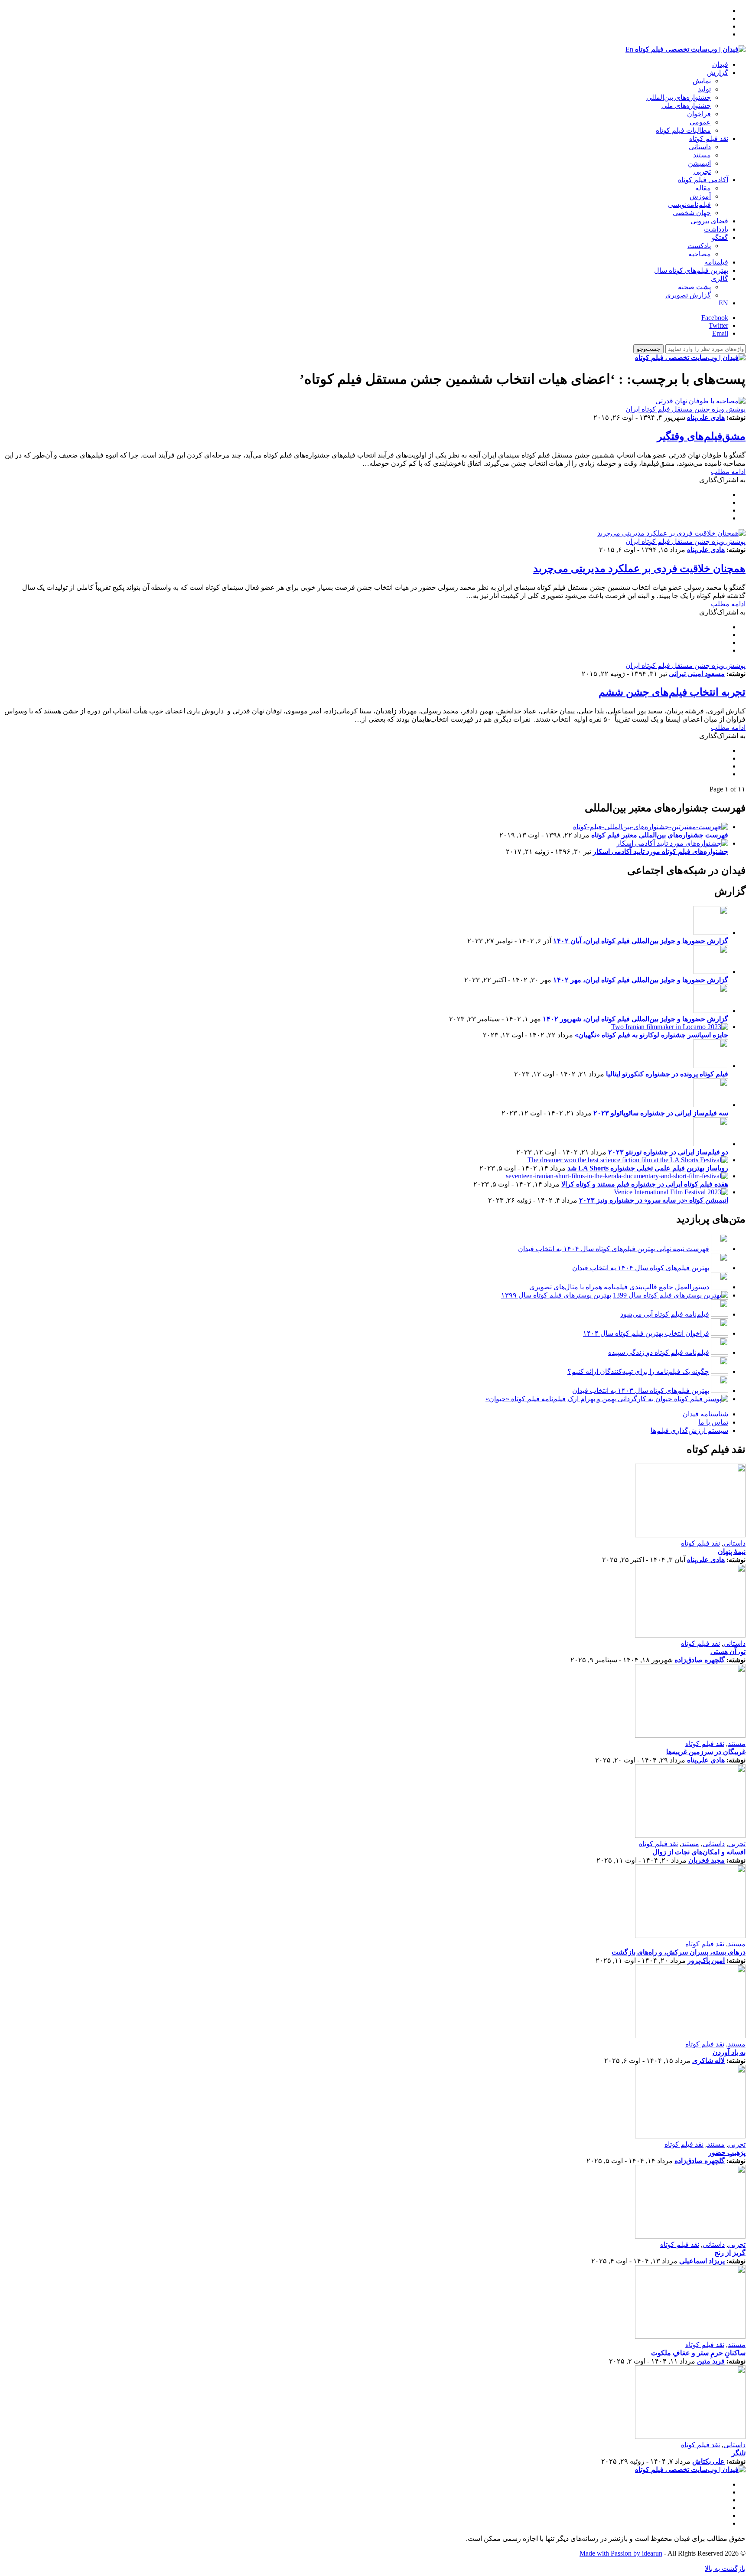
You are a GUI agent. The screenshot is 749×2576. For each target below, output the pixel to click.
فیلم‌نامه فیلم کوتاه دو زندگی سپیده (659, 1352)
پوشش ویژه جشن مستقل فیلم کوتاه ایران (685, 409)
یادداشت (716, 229)
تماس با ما (713, 1422)
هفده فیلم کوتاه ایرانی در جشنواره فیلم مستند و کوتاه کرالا (645, 1184)
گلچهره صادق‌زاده (700, 1660)
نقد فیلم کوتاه (709, 139)
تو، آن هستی (728, 1652)
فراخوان (699, 114)
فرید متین (711, 2361)
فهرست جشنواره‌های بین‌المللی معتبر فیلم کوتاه (660, 835)
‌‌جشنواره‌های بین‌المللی (679, 97)
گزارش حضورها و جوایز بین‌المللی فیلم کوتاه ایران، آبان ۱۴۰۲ (641, 941)
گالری (720, 279)
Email (720, 333)
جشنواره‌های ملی (686, 106)
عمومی (700, 122)
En (629, 49)
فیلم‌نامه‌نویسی (689, 204)
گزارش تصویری (688, 295)
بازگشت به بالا (725, 2568)
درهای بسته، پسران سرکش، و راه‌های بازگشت (679, 1952)
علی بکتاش (708, 2461)
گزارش (718, 73)
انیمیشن (699, 163)
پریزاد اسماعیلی (702, 2261)
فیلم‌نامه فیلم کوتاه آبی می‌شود (665, 1314)
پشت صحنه (694, 287)
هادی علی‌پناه (706, 417)
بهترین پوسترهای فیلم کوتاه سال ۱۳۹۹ (556, 1295)
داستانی (700, 147)
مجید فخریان (707, 1860)
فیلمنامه (716, 262)
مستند (702, 155)
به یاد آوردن (729, 2052)
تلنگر (739, 2453)
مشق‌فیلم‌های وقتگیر (701, 436)
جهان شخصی (692, 213)
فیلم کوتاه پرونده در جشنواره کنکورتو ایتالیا (667, 1074)
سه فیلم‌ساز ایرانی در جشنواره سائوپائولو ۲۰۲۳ (661, 1113)
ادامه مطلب (728, 472)
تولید (704, 89)
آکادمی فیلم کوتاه (703, 180)
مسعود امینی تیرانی (697, 674)
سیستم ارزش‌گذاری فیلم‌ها (689, 1430)
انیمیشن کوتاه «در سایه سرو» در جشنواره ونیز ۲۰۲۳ (654, 1200)
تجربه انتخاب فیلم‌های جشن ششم (672, 692)
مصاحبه (700, 254)
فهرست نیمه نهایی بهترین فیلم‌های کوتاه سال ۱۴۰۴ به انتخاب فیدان (614, 1249)
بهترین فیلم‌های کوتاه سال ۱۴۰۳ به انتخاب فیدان (641, 1391)
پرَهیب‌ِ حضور (727, 2153)
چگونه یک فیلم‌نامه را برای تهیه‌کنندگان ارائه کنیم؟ (638, 1371)
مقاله (703, 188)
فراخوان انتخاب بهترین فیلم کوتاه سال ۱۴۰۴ (646, 1333)
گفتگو (720, 237)
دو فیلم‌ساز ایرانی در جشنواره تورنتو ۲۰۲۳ (668, 1152)
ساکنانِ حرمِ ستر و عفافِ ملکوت (698, 2353)
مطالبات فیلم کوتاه (683, 130)
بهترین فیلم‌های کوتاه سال (691, 270)
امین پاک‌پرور (706, 1960)
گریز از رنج (730, 2253)
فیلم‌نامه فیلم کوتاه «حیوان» (526, 1399)
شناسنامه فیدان (705, 1414)
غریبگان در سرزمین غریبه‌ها (706, 1752)
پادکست (699, 246)
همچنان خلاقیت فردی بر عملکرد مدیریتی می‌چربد (639, 569)
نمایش (702, 81)
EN (723, 303)
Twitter (718, 325)
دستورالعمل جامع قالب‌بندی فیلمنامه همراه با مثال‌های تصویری (619, 1287)
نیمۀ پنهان (732, 1551)
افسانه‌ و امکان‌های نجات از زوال (699, 1852)
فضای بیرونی (709, 221)
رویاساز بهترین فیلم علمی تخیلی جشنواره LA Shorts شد (648, 1168)
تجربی (702, 172)
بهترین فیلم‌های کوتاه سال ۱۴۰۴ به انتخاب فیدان (641, 1268)
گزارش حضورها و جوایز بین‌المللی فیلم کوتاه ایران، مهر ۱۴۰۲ (641, 980)
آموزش (700, 196)
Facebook (715, 318)
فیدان (720, 64)
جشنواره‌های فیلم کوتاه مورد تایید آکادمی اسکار (661, 852)
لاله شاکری (708, 2061)
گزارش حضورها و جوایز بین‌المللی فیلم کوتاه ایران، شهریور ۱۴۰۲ (635, 1019)
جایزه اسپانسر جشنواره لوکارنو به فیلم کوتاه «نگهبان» (651, 1035)
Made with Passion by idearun (621, 2553)
